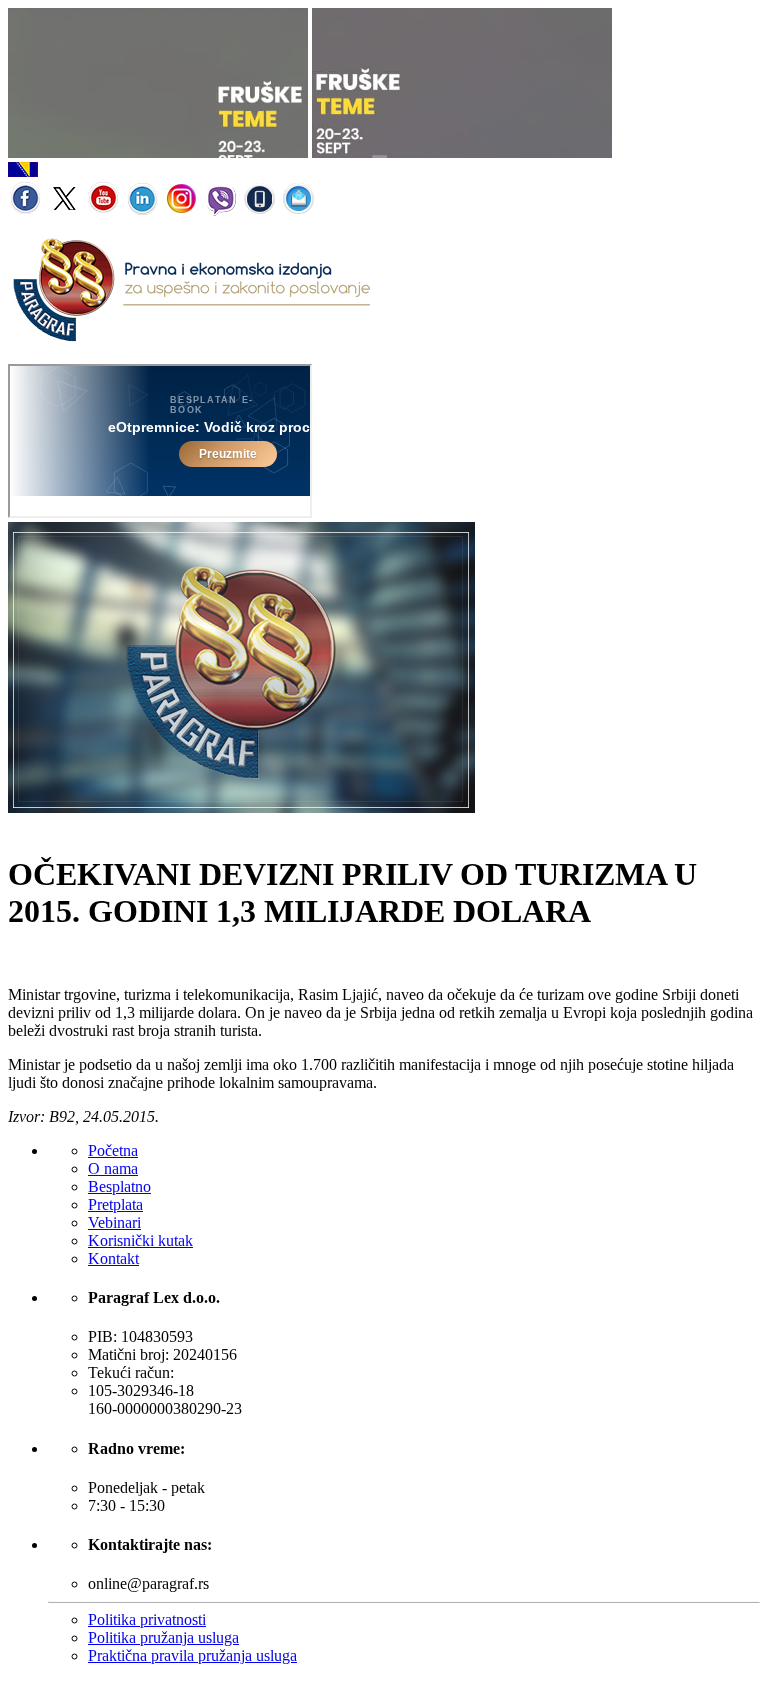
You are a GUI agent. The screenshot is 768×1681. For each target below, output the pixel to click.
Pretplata (115, 1204)
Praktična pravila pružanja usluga (192, 1655)
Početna (113, 1150)
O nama (113, 1168)
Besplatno (119, 1186)
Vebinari (114, 1222)
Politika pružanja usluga (163, 1637)
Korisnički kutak (140, 1240)
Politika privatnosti (147, 1619)
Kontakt (113, 1258)
